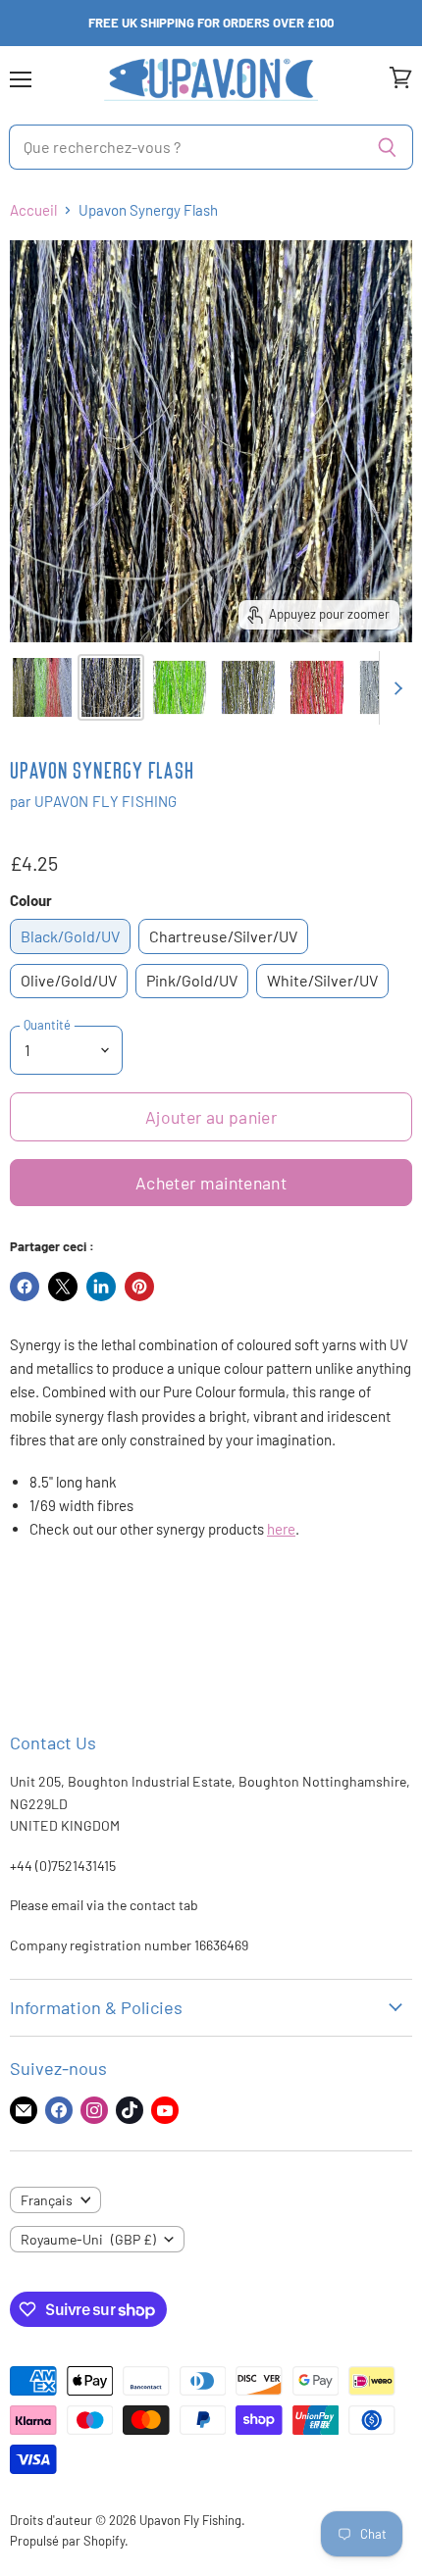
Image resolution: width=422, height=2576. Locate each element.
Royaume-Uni (88, 2239)
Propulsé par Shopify (67, 2541)
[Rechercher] (387, 147)
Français (47, 2200)
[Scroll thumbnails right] (395, 688)
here (281, 1529)
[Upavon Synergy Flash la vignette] (42, 687)
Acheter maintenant (211, 1183)
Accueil (33, 210)
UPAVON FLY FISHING (106, 801)
